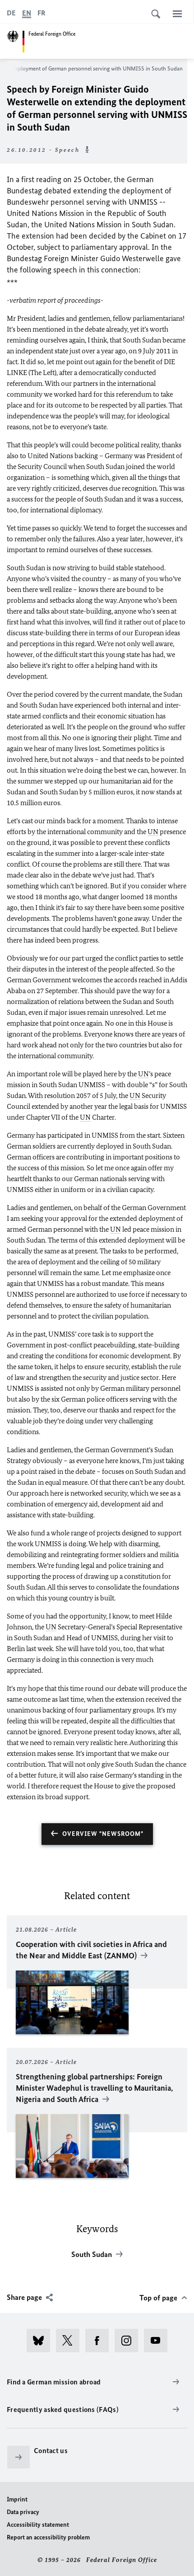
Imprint (17, 2499)
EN (27, 13)
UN (153, 832)
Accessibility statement (38, 2525)
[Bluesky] (41, 2341)
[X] (71, 2341)
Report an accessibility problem (48, 2537)
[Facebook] (100, 2341)
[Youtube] (159, 2341)
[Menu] (177, 14)
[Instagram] (129, 2341)
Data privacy (23, 2512)
